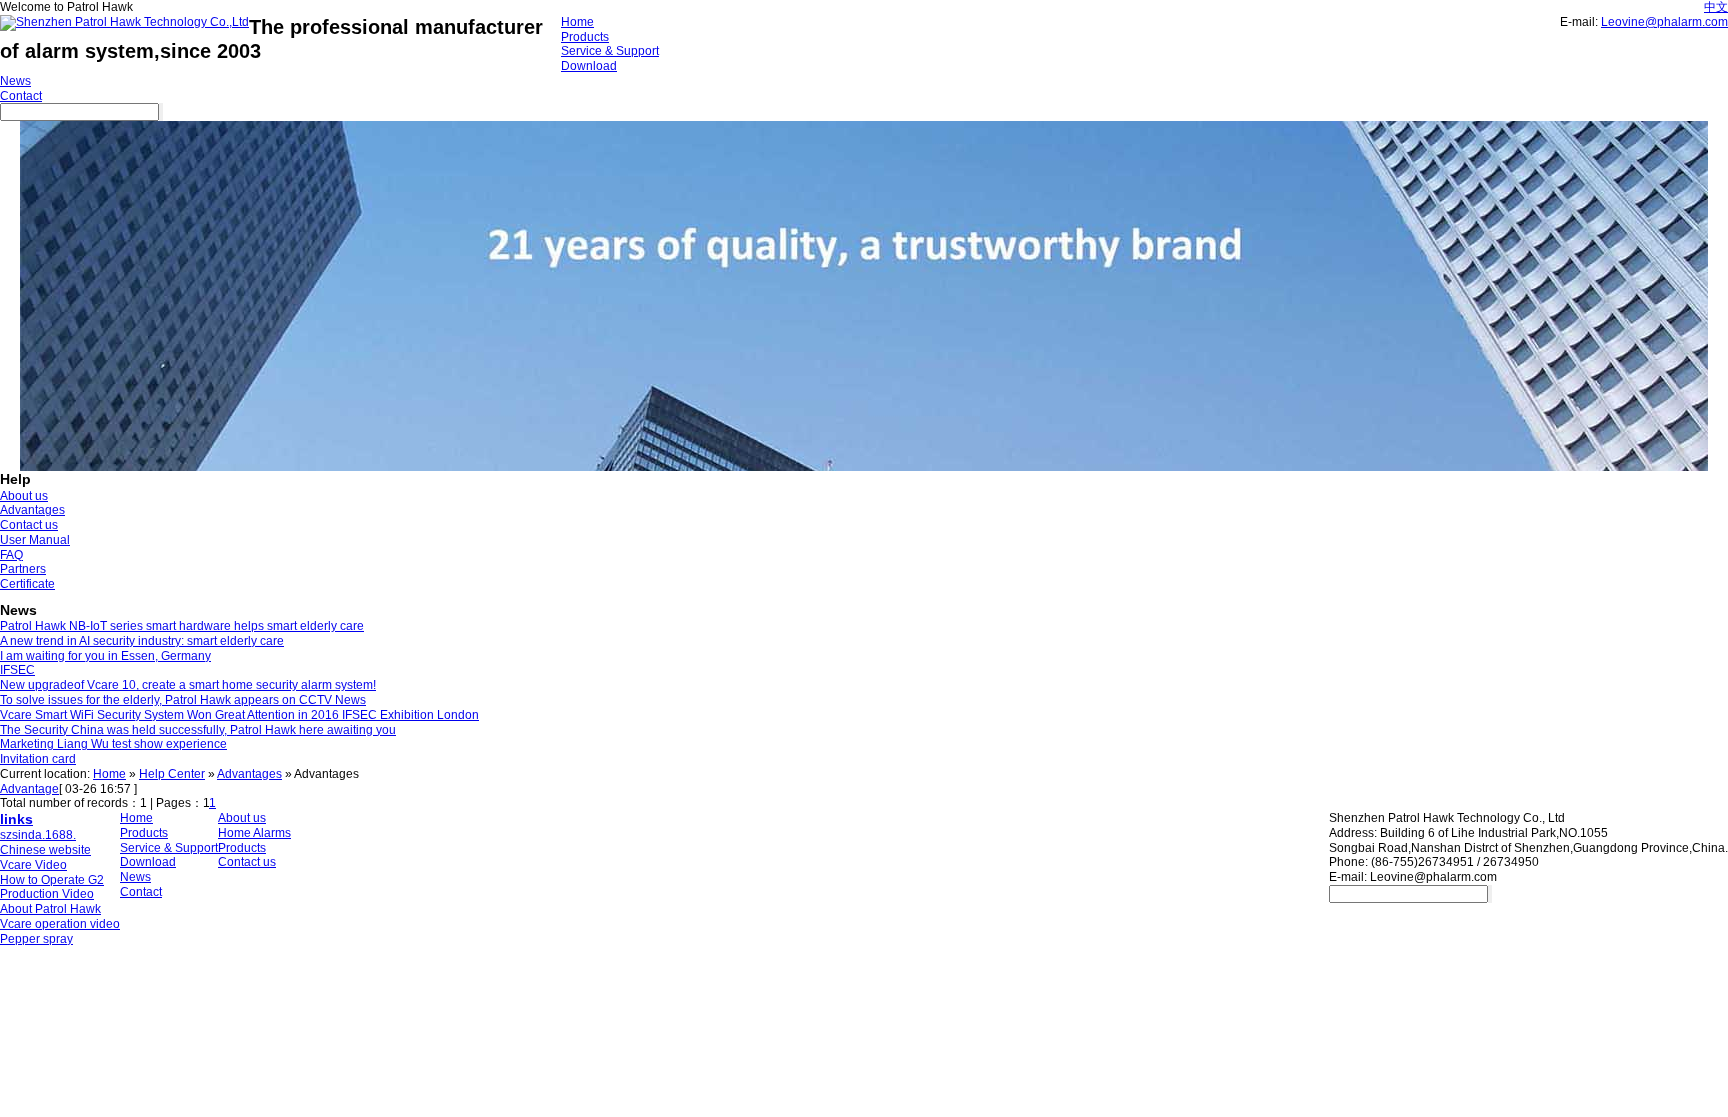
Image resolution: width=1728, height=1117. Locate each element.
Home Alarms (254, 833)
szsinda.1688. (38, 835)
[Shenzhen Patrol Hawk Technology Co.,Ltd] (124, 22)
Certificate (27, 584)
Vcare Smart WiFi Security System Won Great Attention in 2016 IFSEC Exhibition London (239, 715)
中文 (1716, 7)
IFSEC (17, 670)
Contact (21, 96)
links (16, 819)
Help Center (172, 774)
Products (585, 37)
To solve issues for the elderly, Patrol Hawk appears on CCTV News (183, 700)
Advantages (32, 510)
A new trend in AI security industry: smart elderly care (142, 641)
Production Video (47, 894)
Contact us (29, 525)
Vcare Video (33, 865)
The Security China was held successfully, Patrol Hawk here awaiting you (198, 730)
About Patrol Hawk (50, 909)
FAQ (11, 555)
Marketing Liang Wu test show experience (113, 744)
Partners (23, 569)
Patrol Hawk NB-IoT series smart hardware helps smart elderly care (182, 626)
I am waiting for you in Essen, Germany (105, 656)
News (15, 81)
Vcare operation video (60, 924)
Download (589, 66)
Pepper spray (36, 939)
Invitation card (38, 759)
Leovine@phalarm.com (1664, 22)
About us (24, 496)
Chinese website (45, 850)
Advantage (29, 789)
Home (577, 22)
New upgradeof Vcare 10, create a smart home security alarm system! (188, 685)
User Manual (35, 540)
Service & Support (610, 51)
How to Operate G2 (52, 880)
